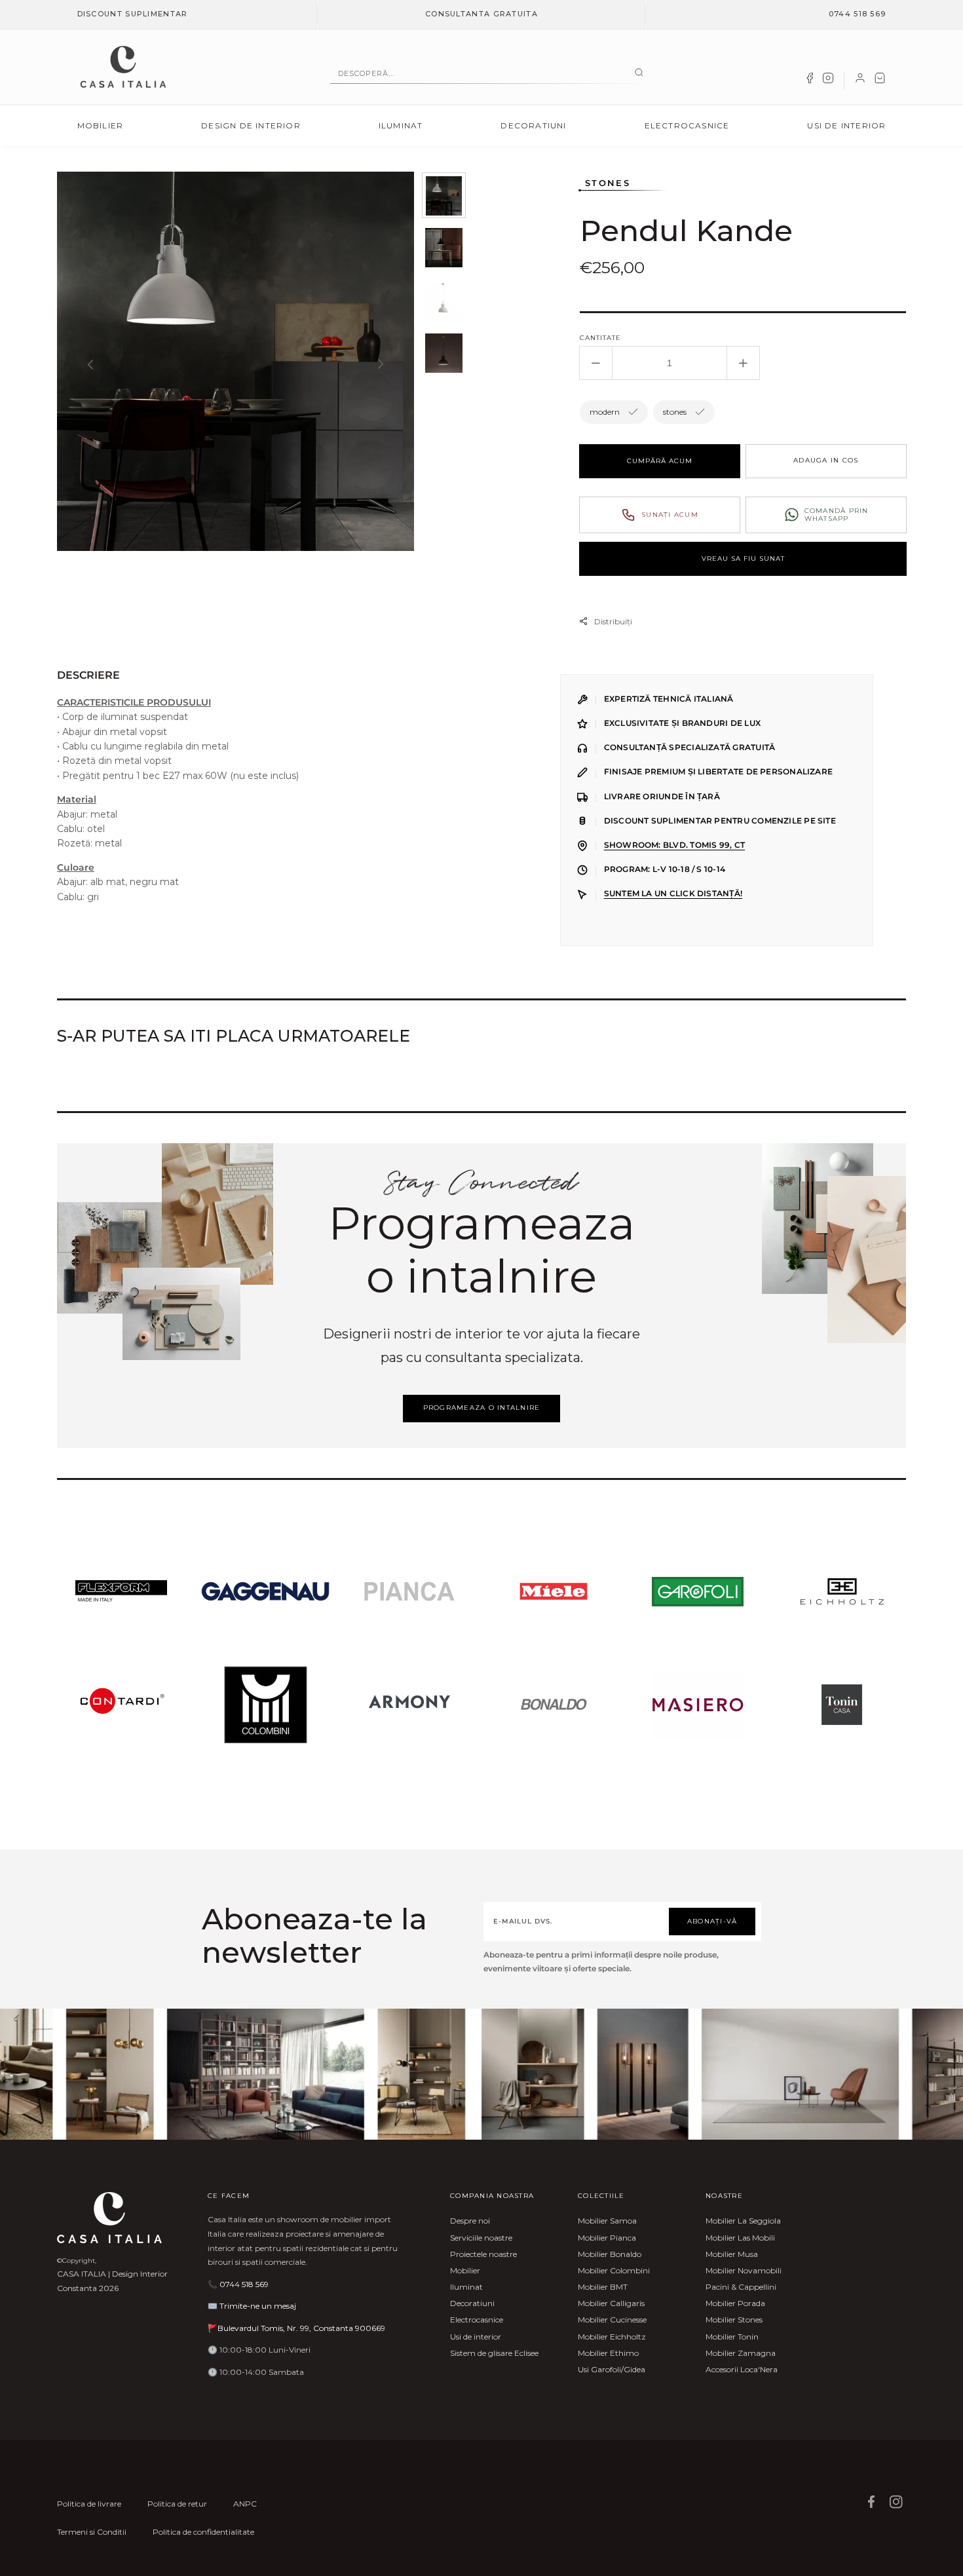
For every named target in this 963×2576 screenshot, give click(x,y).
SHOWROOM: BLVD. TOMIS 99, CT (674, 845)
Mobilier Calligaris (611, 2303)
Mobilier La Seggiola (743, 2221)
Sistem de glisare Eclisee (494, 2353)
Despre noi (470, 2221)
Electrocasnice (687, 125)
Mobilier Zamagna (741, 2353)
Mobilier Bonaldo (610, 2254)
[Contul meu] (860, 81)
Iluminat (401, 125)
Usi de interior (846, 125)
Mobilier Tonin (732, 2337)
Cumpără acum (660, 461)
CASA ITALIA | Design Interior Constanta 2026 (112, 2281)
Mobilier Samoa (607, 2221)
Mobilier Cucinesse (612, 2320)
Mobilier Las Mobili (740, 2238)
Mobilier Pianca (607, 2238)
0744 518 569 (858, 14)
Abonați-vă (712, 1921)
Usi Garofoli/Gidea (612, 2369)
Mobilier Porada (735, 2303)
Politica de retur (177, 2504)
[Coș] (880, 81)
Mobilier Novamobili (744, 2270)
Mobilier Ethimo (608, 2353)
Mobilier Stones (734, 2320)
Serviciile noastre (481, 2238)
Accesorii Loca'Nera (742, 2369)
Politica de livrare (89, 2504)
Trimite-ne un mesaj (258, 2306)
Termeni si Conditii (92, 2532)
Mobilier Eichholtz (612, 2337)
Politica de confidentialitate (203, 2532)
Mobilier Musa (732, 2254)
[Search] (639, 73)
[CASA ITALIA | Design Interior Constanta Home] (123, 67)
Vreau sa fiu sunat (743, 559)
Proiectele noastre (483, 2254)
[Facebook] (810, 81)
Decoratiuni (533, 125)
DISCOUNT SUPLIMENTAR (133, 14)
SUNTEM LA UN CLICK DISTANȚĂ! (673, 894)
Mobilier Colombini (614, 2270)
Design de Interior (251, 125)
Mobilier (101, 125)
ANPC (245, 2504)
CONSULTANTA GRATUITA (481, 14)
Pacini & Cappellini (741, 2287)
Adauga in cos (826, 460)
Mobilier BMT (603, 2287)
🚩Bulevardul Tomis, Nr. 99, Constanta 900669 (296, 2328)
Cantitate (600, 338)
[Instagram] (828, 81)
